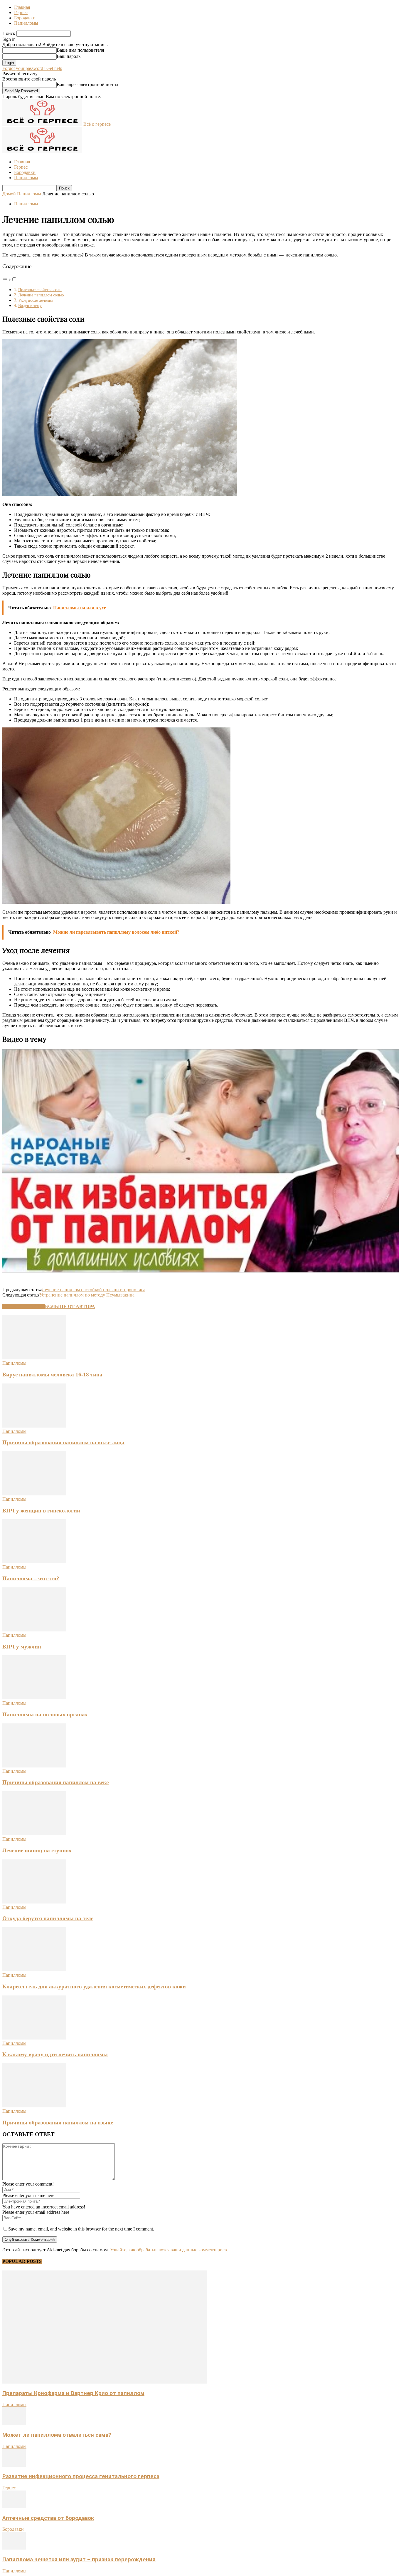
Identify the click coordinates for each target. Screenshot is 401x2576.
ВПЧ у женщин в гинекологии (41, 1511)
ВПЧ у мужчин (22, 1647)
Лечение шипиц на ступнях (37, 1850)
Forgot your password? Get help (32, 68)
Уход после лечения (36, 300)
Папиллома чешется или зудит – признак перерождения (79, 2560)
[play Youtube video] (201, 1161)
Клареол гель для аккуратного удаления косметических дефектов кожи (94, 1986)
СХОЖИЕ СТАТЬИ (24, 1306)
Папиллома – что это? (31, 1578)
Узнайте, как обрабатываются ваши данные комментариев (169, 2250)
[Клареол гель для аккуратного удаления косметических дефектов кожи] (34, 1970)
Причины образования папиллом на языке (58, 2123)
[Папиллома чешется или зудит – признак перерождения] (14, 2548)
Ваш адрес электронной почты (87, 84)
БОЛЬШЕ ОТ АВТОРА (70, 1306)
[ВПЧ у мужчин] (34, 1630)
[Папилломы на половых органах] (34, 1698)
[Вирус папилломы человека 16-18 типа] (34, 1358)
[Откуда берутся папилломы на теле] (34, 1902)
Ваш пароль (69, 56)
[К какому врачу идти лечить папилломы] (34, 2038)
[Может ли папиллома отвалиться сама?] (14, 2423)
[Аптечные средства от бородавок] (14, 2507)
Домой (9, 194)
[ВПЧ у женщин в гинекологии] (34, 1494)
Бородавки (25, 18)
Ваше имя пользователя (80, 50)
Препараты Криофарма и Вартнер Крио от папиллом (73, 2393)
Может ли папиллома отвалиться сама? (57, 2435)
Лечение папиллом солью (41, 295)
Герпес (21, 12)
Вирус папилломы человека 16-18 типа (52, 1375)
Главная (22, 7)
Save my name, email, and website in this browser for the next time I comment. (81, 2229)
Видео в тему (30, 306)
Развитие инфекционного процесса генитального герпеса (81, 2476)
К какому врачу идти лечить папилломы (55, 2054)
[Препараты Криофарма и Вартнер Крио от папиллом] (105, 2382)
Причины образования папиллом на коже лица (63, 1442)
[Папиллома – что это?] (34, 1562)
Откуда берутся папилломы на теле (48, 1918)
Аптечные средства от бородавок (48, 2518)
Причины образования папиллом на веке (55, 1782)
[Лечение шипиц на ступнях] (34, 1834)
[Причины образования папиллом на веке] (34, 1766)
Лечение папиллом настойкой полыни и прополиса (93, 1290)
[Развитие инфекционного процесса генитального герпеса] (14, 2465)
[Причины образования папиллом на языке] (34, 2106)
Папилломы (26, 23)
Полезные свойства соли (40, 290)
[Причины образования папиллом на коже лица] (34, 1426)
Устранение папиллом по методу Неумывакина (87, 1295)
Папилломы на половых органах (45, 1714)
